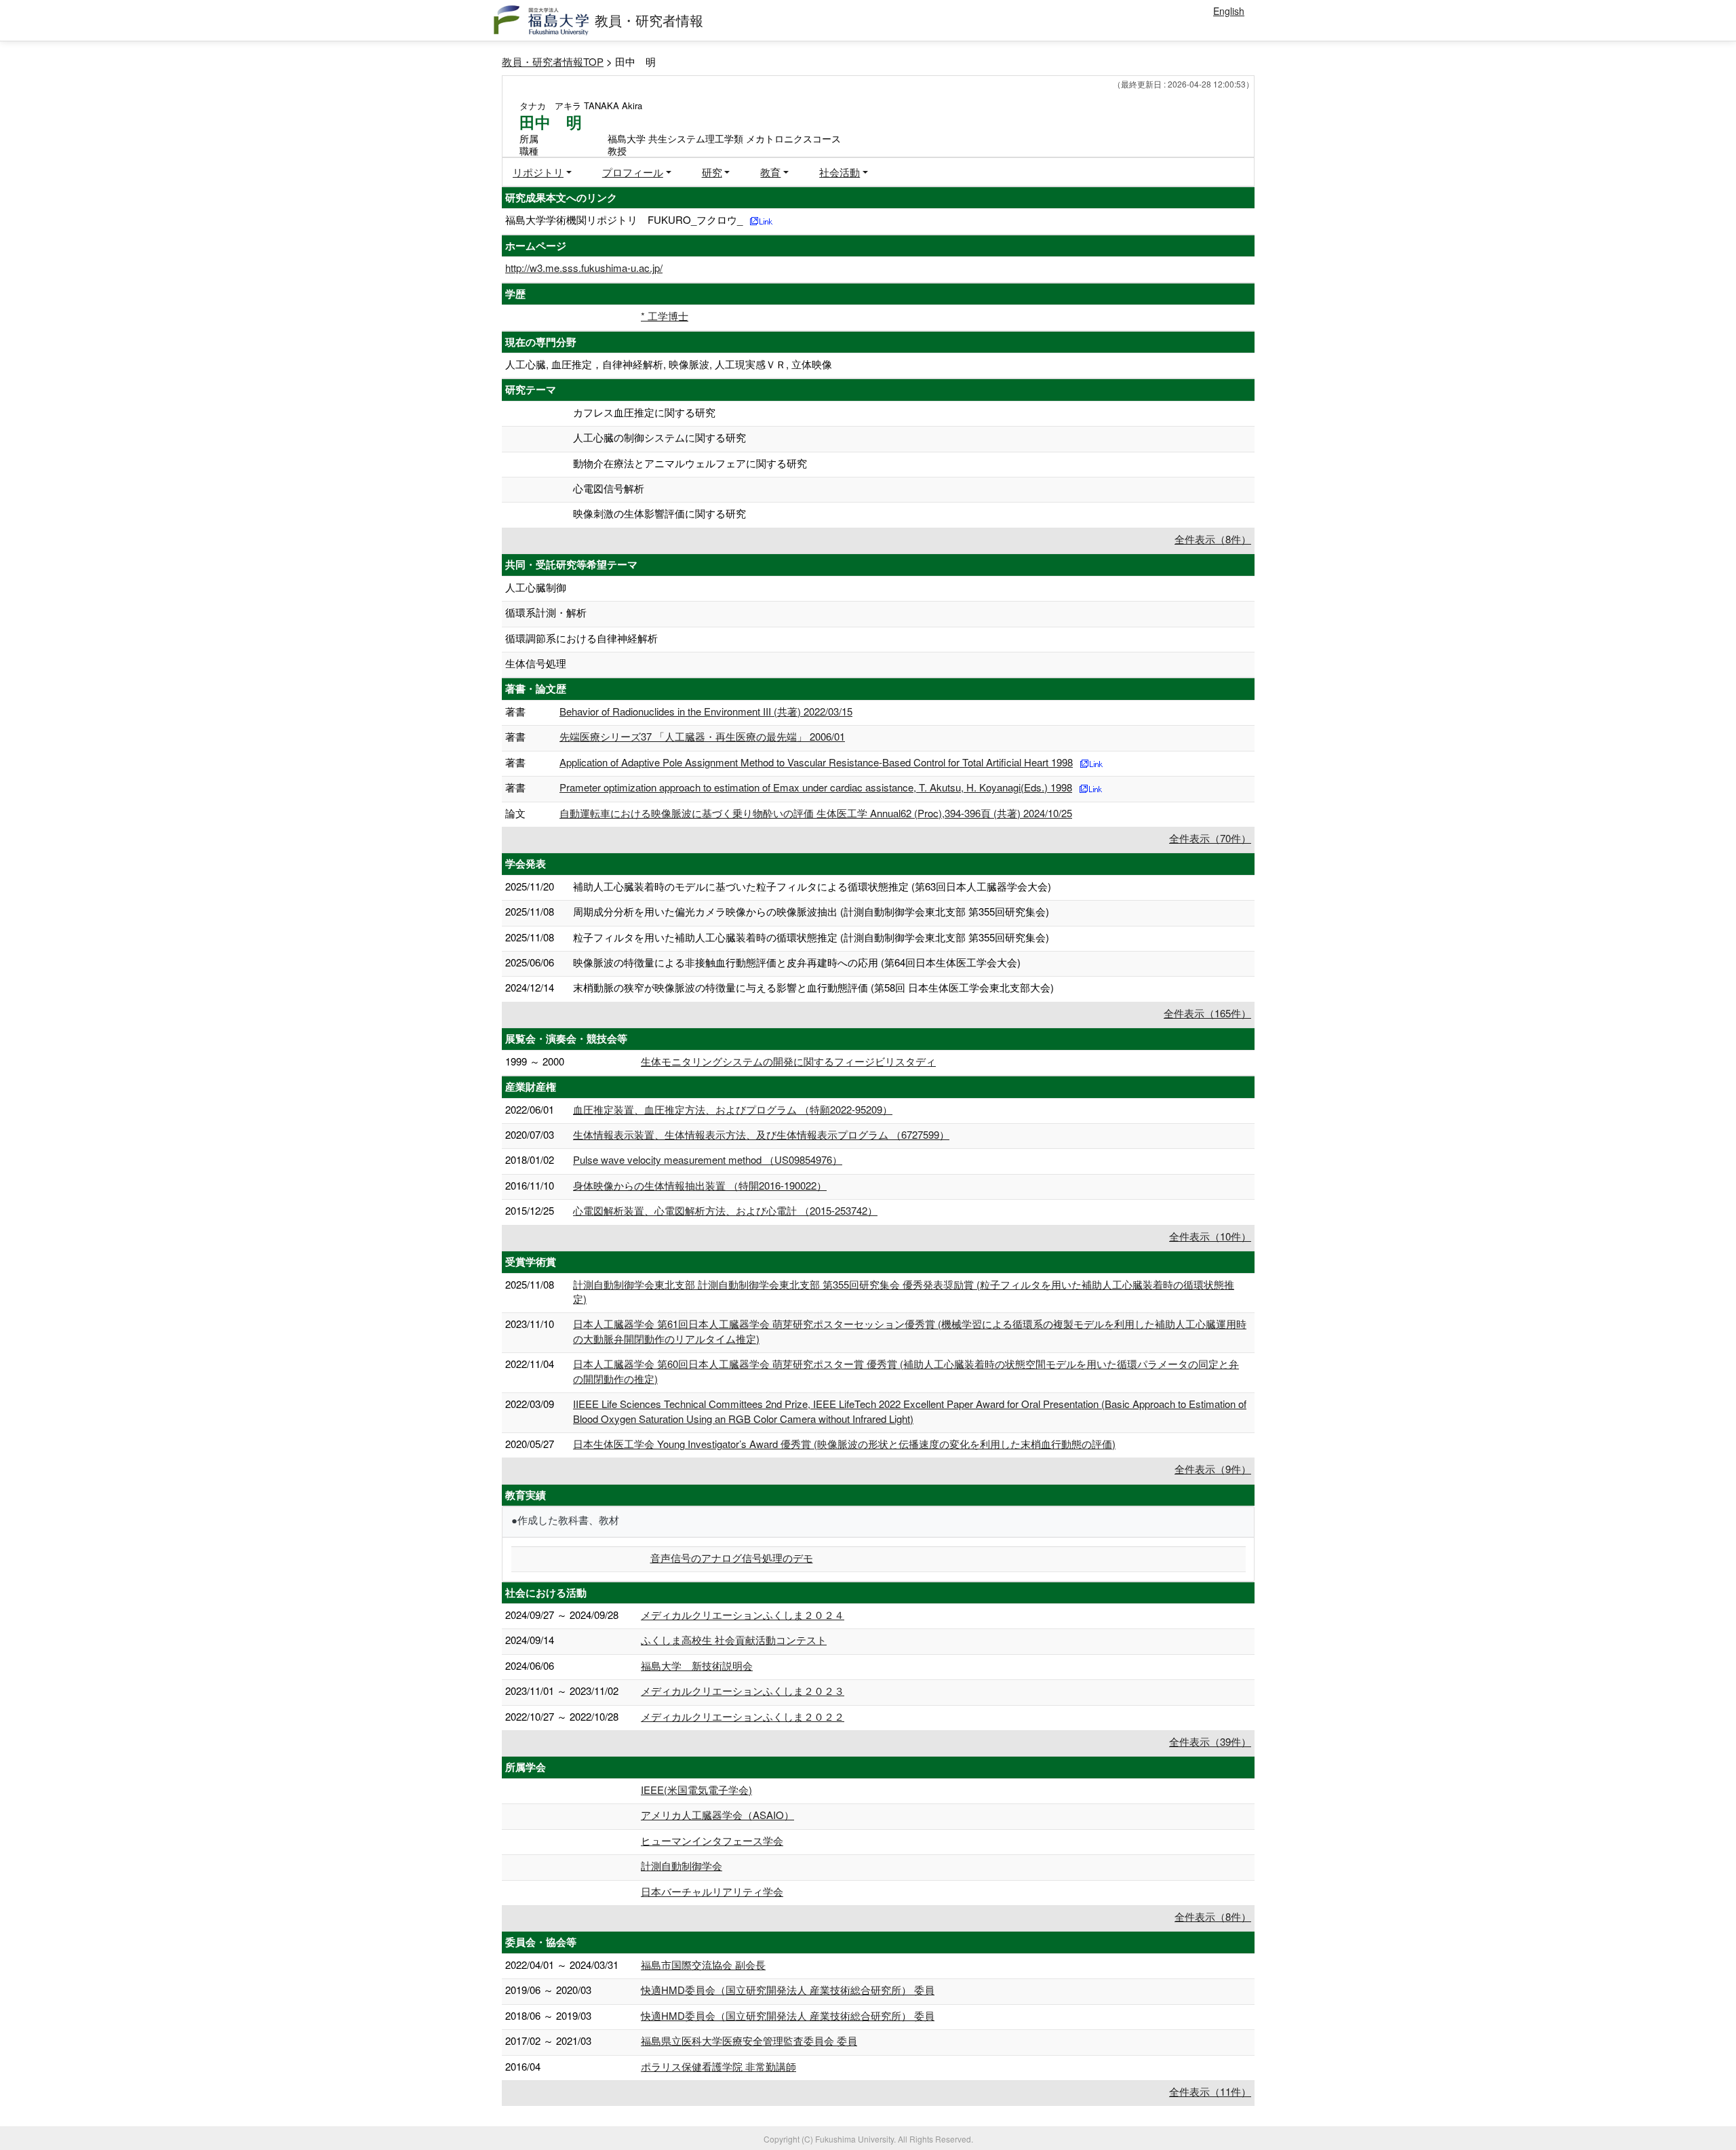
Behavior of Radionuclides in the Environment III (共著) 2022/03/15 (706, 711)
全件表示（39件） (1210, 1741)
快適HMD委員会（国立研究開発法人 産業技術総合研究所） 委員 (788, 1990)
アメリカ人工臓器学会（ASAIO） (717, 1815)
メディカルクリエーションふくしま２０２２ (743, 1716)
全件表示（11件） (1210, 2091)
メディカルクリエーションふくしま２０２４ (743, 1615)
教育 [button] (770, 172)
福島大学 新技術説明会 (697, 1665)
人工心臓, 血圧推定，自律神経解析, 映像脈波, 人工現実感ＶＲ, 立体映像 (669, 364)
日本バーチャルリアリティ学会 (712, 1891)
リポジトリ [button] (538, 172)
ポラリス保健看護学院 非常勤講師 (718, 2066)
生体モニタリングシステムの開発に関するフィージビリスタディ (788, 1061)
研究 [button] (712, 172)
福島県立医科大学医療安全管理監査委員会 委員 (749, 2040)
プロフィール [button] (633, 172)
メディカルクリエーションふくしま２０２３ (743, 1690)
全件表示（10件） (1210, 1236)
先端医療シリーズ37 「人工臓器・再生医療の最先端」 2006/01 (702, 736)
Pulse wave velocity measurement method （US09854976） (708, 1159)
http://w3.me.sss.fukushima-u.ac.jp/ (584, 268)
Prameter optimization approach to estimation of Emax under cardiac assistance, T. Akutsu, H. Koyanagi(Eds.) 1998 (816, 787)
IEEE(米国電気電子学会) (696, 1790)
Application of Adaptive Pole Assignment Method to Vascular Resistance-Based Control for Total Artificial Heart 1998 (816, 762)
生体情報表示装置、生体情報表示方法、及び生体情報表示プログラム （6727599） (761, 1134)
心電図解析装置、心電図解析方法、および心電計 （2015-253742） (725, 1210)
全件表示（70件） (1210, 838)
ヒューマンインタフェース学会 (712, 1840)
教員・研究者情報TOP (553, 61)
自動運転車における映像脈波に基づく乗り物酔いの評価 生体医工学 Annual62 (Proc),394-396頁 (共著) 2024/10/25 (816, 813)
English (1229, 11)
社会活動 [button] (840, 172)
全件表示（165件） (1207, 1013)
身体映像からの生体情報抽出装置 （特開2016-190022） (700, 1185)
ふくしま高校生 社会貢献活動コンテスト (734, 1640)
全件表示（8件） (1213, 539)
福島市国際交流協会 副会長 (703, 1965)
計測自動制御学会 (682, 1865)
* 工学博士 (665, 316)
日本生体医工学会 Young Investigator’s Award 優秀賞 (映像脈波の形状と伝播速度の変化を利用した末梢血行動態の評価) (844, 1444)
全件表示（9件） (1213, 1469)
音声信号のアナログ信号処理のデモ (732, 1558)
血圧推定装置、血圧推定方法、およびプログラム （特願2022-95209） (733, 1109)
